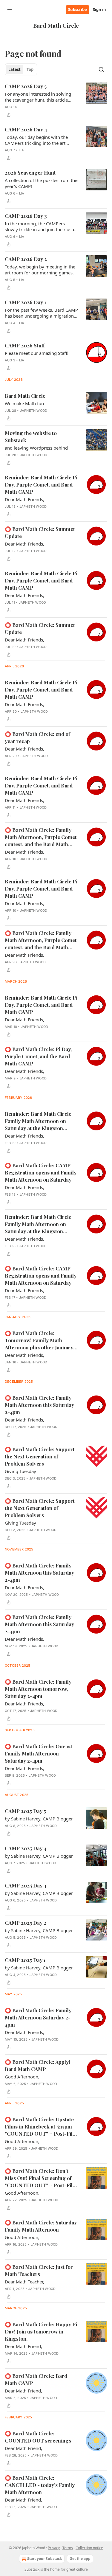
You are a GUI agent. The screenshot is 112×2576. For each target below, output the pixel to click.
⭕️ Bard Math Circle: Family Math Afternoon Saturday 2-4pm (38, 2017)
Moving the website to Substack (31, 436)
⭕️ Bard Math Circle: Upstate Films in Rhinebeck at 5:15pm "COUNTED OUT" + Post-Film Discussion (41, 2127)
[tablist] (21, 69)
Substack (32, 2569)
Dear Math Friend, (23, 2346)
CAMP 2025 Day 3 (26, 1885)
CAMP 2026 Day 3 (26, 216)
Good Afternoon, (22, 2077)
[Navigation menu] (10, 10)
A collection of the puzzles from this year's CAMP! (42, 183)
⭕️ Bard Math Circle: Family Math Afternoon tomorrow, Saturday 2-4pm (38, 1689)
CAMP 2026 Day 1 (25, 302)
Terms (68, 2548)
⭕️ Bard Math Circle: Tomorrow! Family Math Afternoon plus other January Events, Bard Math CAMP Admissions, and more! (39, 1340)
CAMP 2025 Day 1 (25, 1960)
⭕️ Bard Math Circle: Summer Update (40, 532)
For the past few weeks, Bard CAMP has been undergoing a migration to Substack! (41, 313)
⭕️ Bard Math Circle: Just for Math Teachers (39, 2270)
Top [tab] (30, 69)
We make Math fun (24, 403)
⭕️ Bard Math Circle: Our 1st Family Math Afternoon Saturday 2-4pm (39, 1753)
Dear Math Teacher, (24, 2282)
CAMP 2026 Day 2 (26, 259)
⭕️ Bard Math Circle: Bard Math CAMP (36, 2379)
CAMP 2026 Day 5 (26, 86)
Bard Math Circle (25, 396)
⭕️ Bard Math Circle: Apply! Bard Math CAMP (37, 2065)
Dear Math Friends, (24, 499)
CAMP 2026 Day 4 (26, 129)
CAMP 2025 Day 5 (25, 1811)
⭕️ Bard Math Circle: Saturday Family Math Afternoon (41, 2226)
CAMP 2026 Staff (25, 345)
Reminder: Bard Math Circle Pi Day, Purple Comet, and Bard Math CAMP (41, 484)
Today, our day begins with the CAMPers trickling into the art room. (36, 140)
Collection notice (89, 2548)
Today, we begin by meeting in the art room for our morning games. (40, 270)
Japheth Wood (34, 411)
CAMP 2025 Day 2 (26, 1923)
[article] (56, 100)
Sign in (99, 10)
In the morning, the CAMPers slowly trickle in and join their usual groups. (41, 226)
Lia (22, 150)
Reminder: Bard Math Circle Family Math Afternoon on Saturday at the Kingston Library (38, 1121)
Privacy (54, 2548)
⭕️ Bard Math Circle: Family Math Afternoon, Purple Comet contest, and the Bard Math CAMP (41, 837)
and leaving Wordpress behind (36, 448)
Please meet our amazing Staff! (37, 353)
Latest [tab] (14, 69)
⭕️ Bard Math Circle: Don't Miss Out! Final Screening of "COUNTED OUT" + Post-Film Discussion (41, 2178)
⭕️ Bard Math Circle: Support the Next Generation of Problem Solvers (40, 1456)
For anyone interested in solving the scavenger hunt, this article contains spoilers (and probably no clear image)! (40, 97)
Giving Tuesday (20, 1471)
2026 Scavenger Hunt (30, 173)
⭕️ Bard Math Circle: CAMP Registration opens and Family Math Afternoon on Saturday (41, 1172)
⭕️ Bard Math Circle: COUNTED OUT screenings (38, 2437)
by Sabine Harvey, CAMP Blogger (39, 1819)
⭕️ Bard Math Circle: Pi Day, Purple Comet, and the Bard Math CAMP (38, 1056)
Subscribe (78, 10)
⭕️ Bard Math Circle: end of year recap (37, 737)
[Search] (101, 69)
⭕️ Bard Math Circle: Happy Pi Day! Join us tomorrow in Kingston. (41, 2331)
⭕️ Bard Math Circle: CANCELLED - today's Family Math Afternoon (40, 2485)
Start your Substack (45, 2559)
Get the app (80, 2559)
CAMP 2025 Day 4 (26, 1848)
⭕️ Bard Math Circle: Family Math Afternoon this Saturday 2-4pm (39, 1405)
